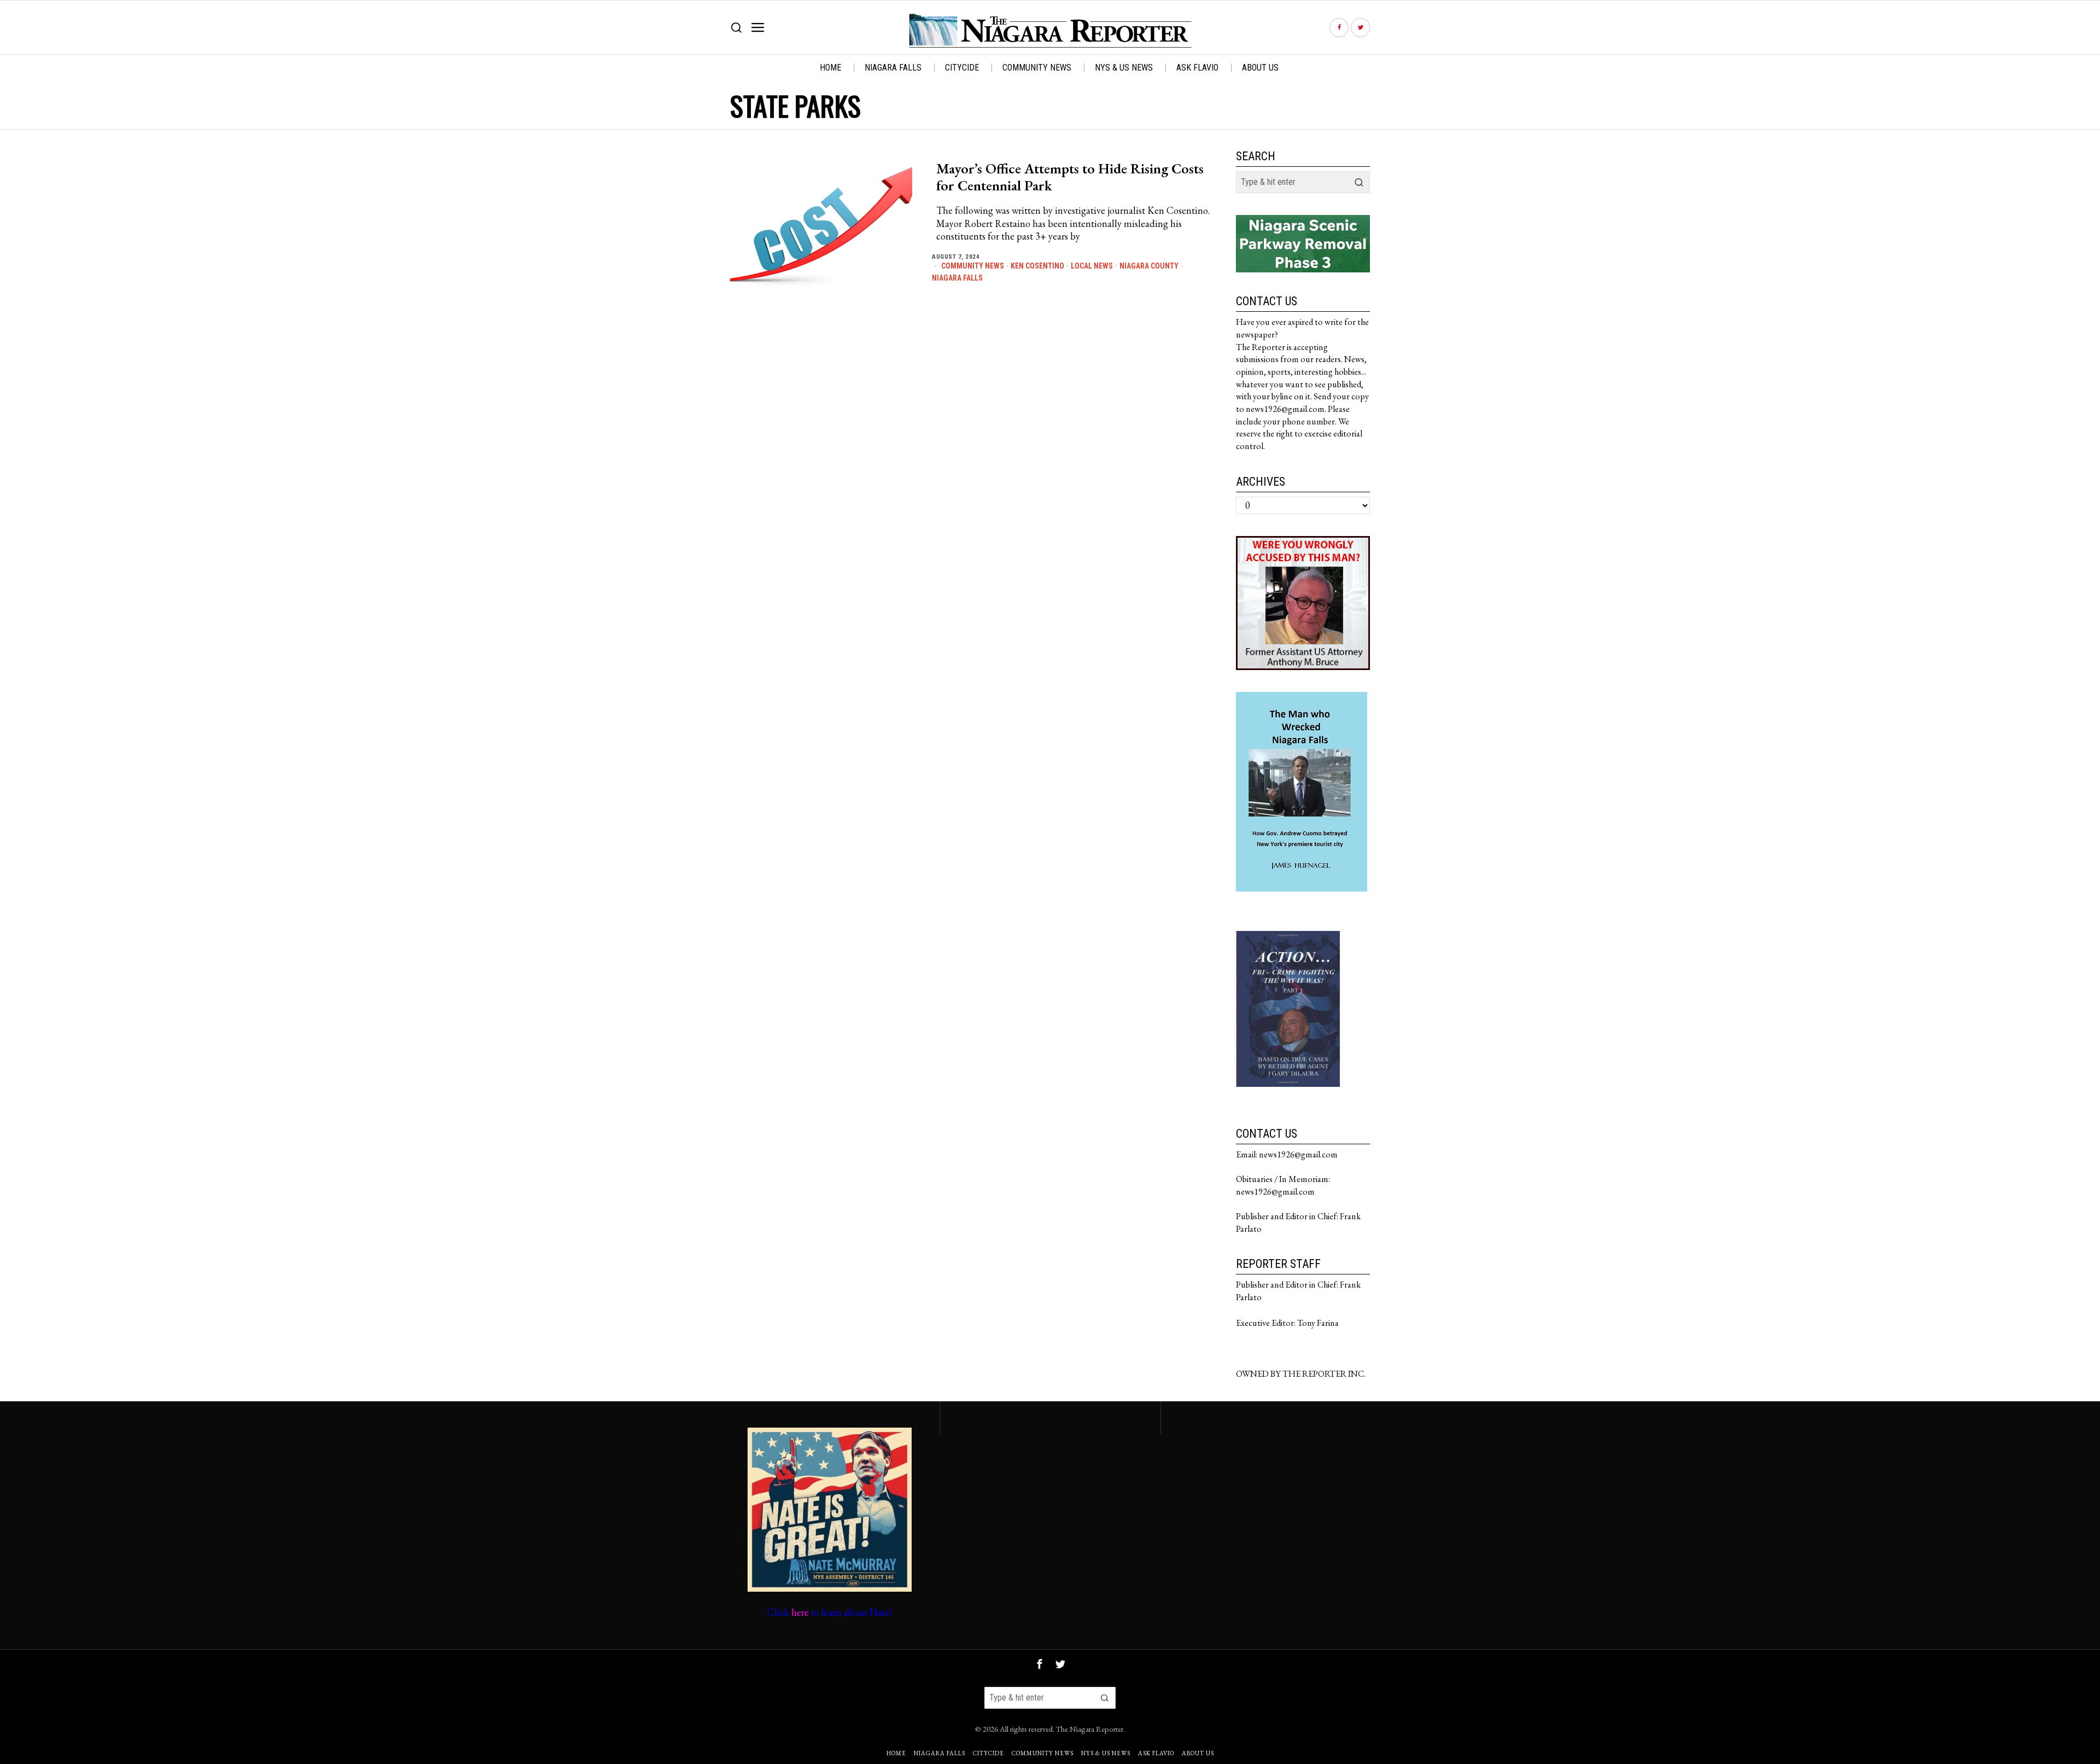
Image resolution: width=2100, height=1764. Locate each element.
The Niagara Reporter (1090, 1729)
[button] (1359, 182)
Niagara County (1149, 266)
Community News (973, 266)
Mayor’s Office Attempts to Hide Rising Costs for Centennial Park (1070, 177)
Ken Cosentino (1037, 266)
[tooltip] (1339, 28)
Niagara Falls (957, 278)
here (800, 1612)
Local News (1092, 266)
